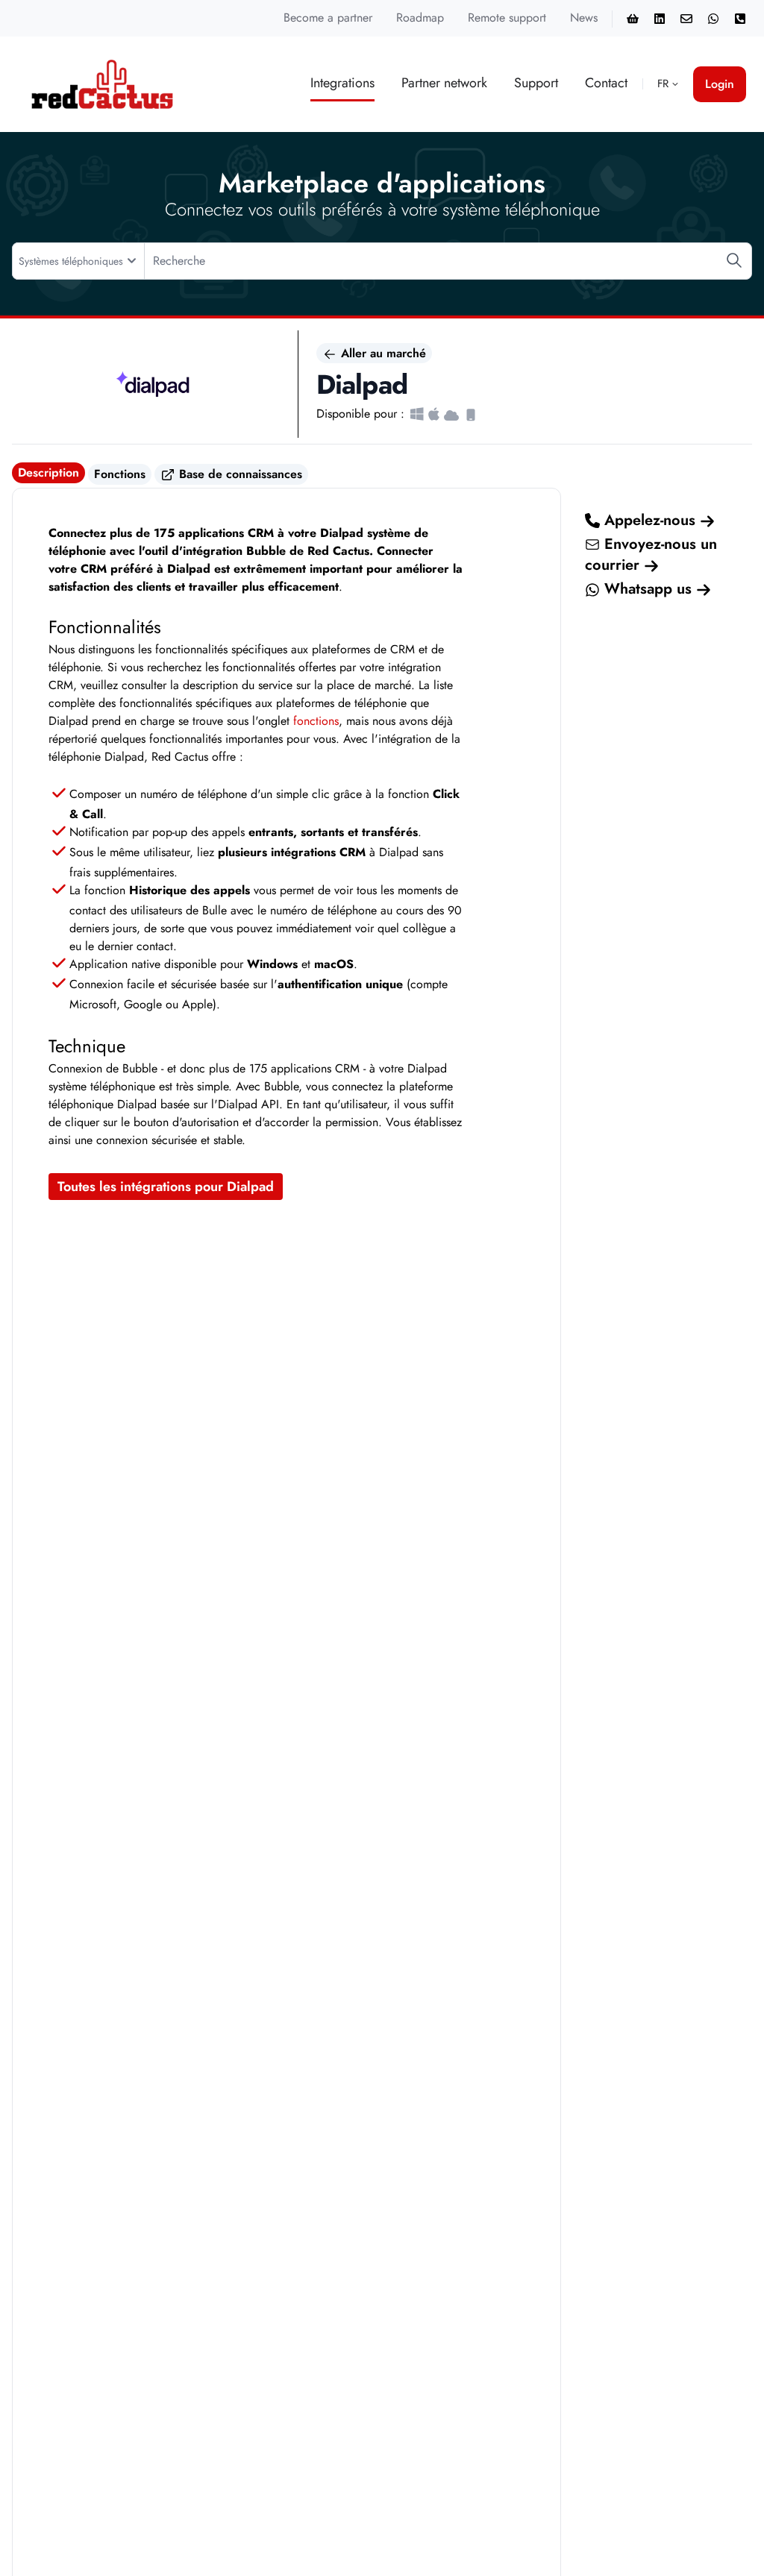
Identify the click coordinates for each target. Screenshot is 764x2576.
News (584, 18)
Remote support (507, 18)
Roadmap (420, 18)
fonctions (316, 721)
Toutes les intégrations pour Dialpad (166, 1187)
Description (48, 472)
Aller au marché (382, 353)
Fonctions (120, 474)
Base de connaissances (239, 474)
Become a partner (328, 18)
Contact (606, 83)
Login (720, 84)
